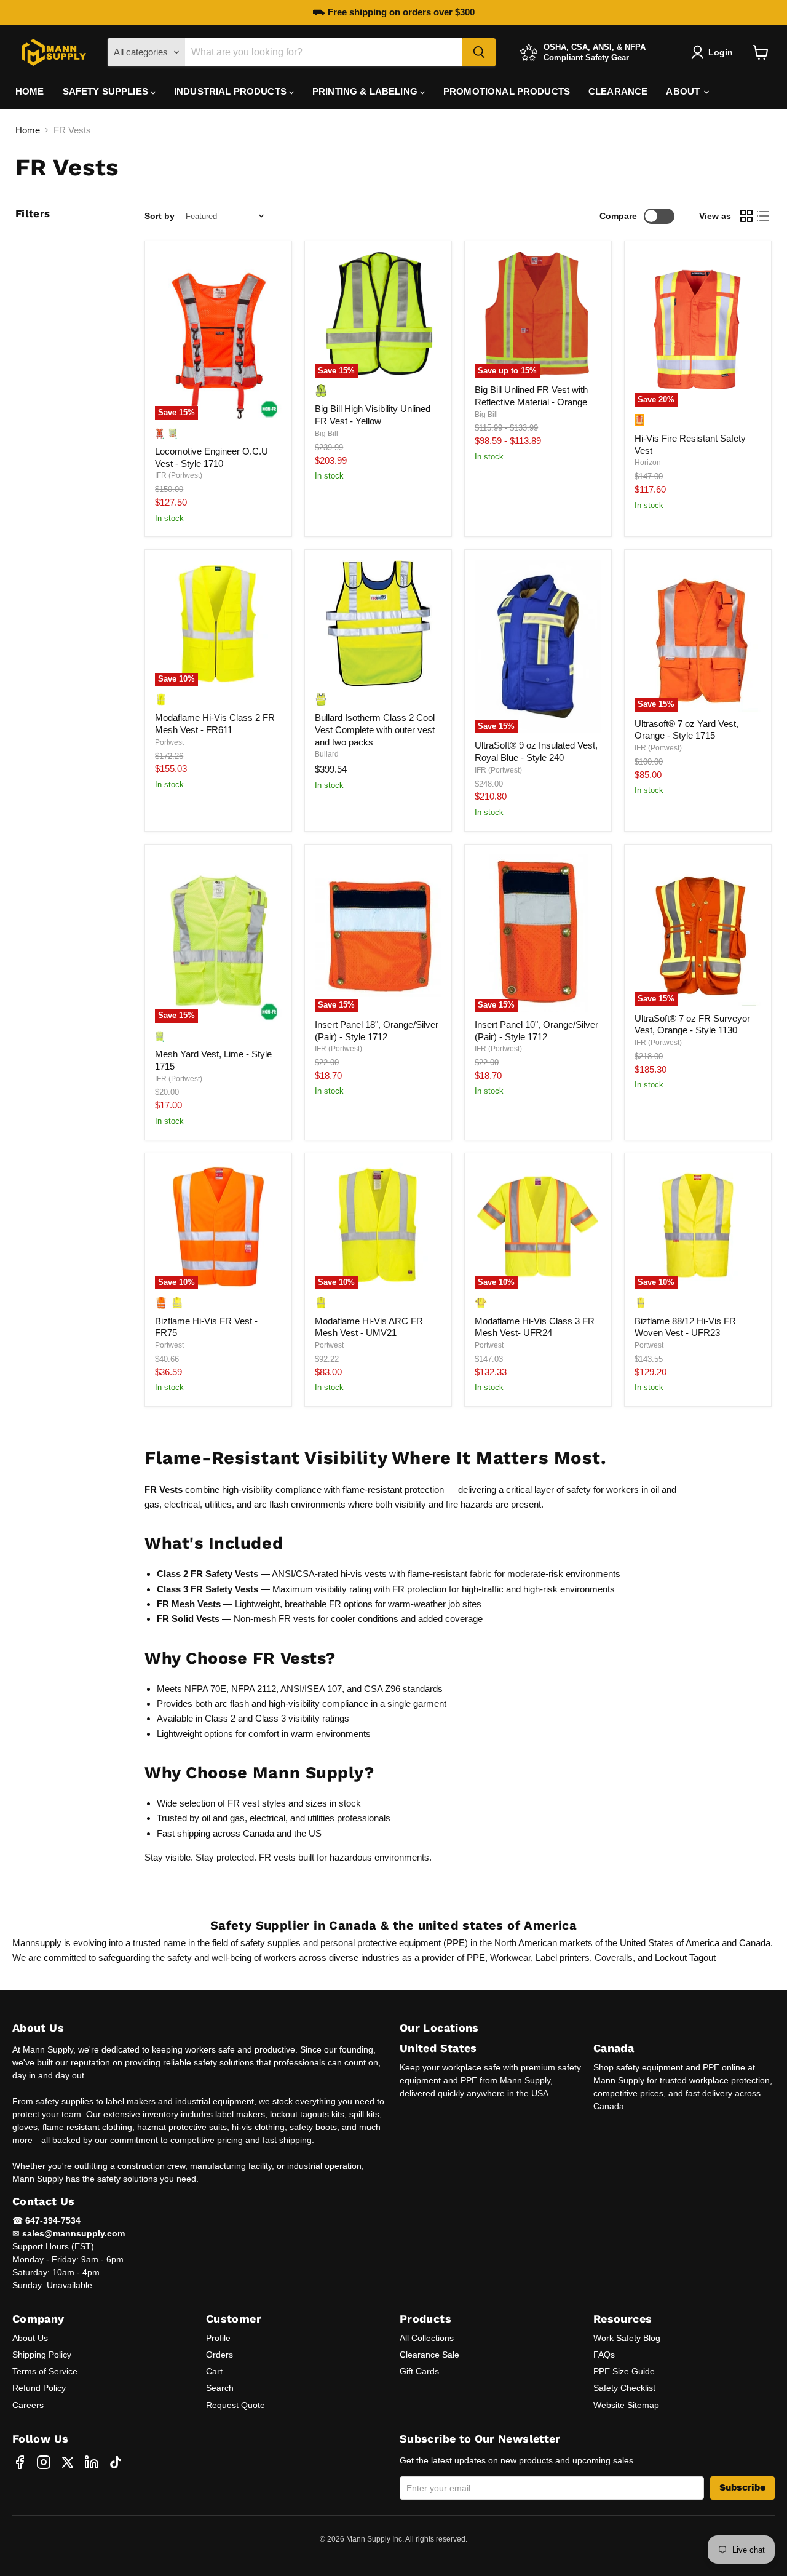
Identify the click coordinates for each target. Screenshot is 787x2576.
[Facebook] (20, 2462)
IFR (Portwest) (179, 475)
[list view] (764, 217)
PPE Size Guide (624, 2371)
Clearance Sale (429, 2355)
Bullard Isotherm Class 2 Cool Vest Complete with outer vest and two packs (375, 729)
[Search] (479, 52)
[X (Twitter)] (68, 2462)
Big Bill (326, 434)
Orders (219, 2355)
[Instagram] (44, 2462)
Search (220, 2388)
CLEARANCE (618, 91)
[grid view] (746, 217)
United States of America (670, 1943)
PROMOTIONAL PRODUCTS (507, 91)
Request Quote (235, 2405)
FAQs (604, 2355)
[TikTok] (116, 2462)
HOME (30, 91)
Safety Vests (232, 1574)
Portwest (169, 742)
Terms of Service (45, 2371)
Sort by (160, 216)
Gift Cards (419, 2371)
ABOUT (684, 91)
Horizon (648, 463)
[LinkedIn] (92, 2462)
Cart (214, 2371)
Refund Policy (39, 2388)
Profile (218, 2338)
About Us (30, 2338)
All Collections (427, 2338)
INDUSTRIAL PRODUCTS (231, 91)
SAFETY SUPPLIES (107, 91)
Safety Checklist (624, 2388)
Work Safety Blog (627, 2338)
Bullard (327, 754)
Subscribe (742, 2488)
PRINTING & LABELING (366, 91)
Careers (28, 2405)
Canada (755, 1943)
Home (28, 130)
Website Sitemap (626, 2405)
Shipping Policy (42, 2355)
